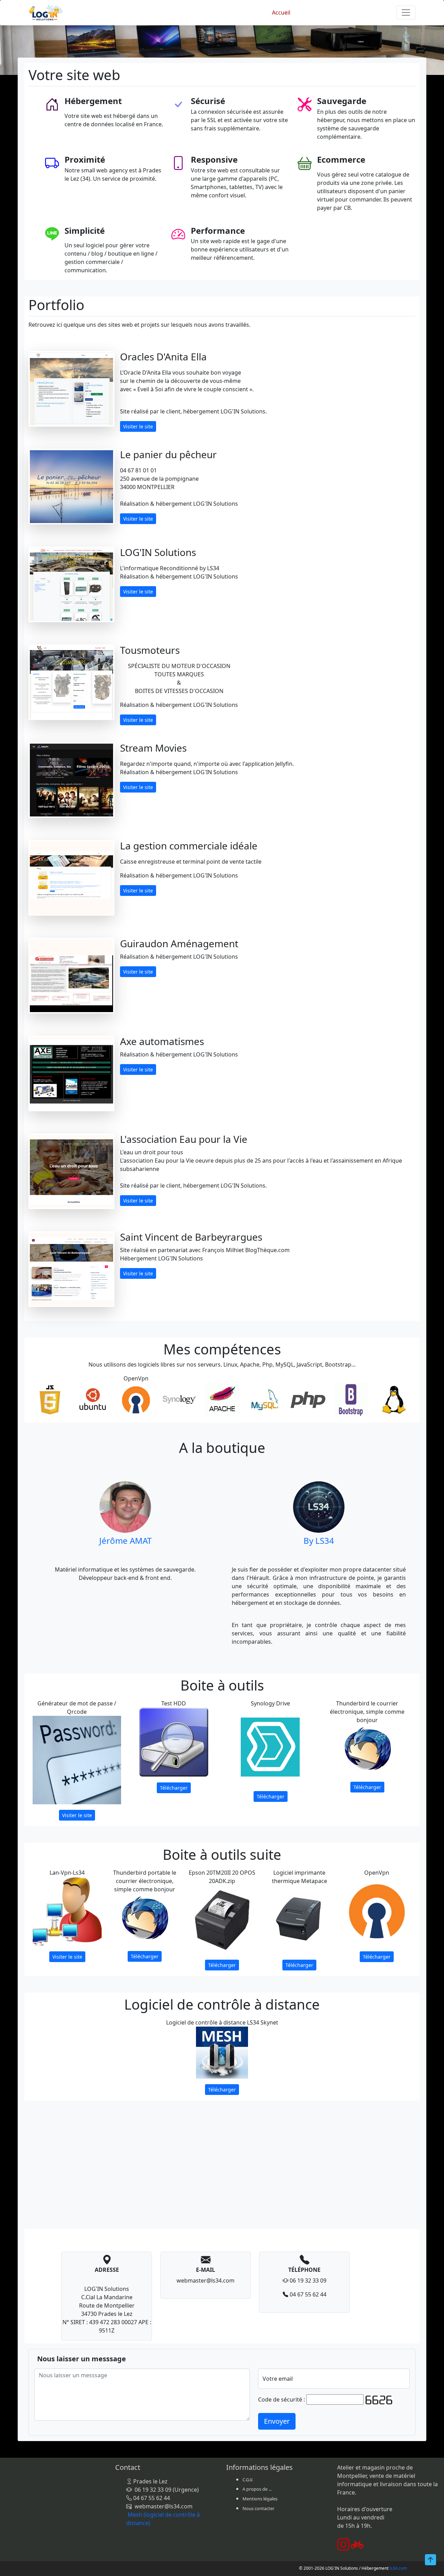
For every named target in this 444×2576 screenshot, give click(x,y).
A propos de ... (257, 2489)
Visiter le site (138, 426)
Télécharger (174, 1788)
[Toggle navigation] (406, 12)
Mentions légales (260, 2499)
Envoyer (277, 2421)
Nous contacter (258, 2508)
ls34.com (398, 2568)
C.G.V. (248, 2480)
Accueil (281, 12)
